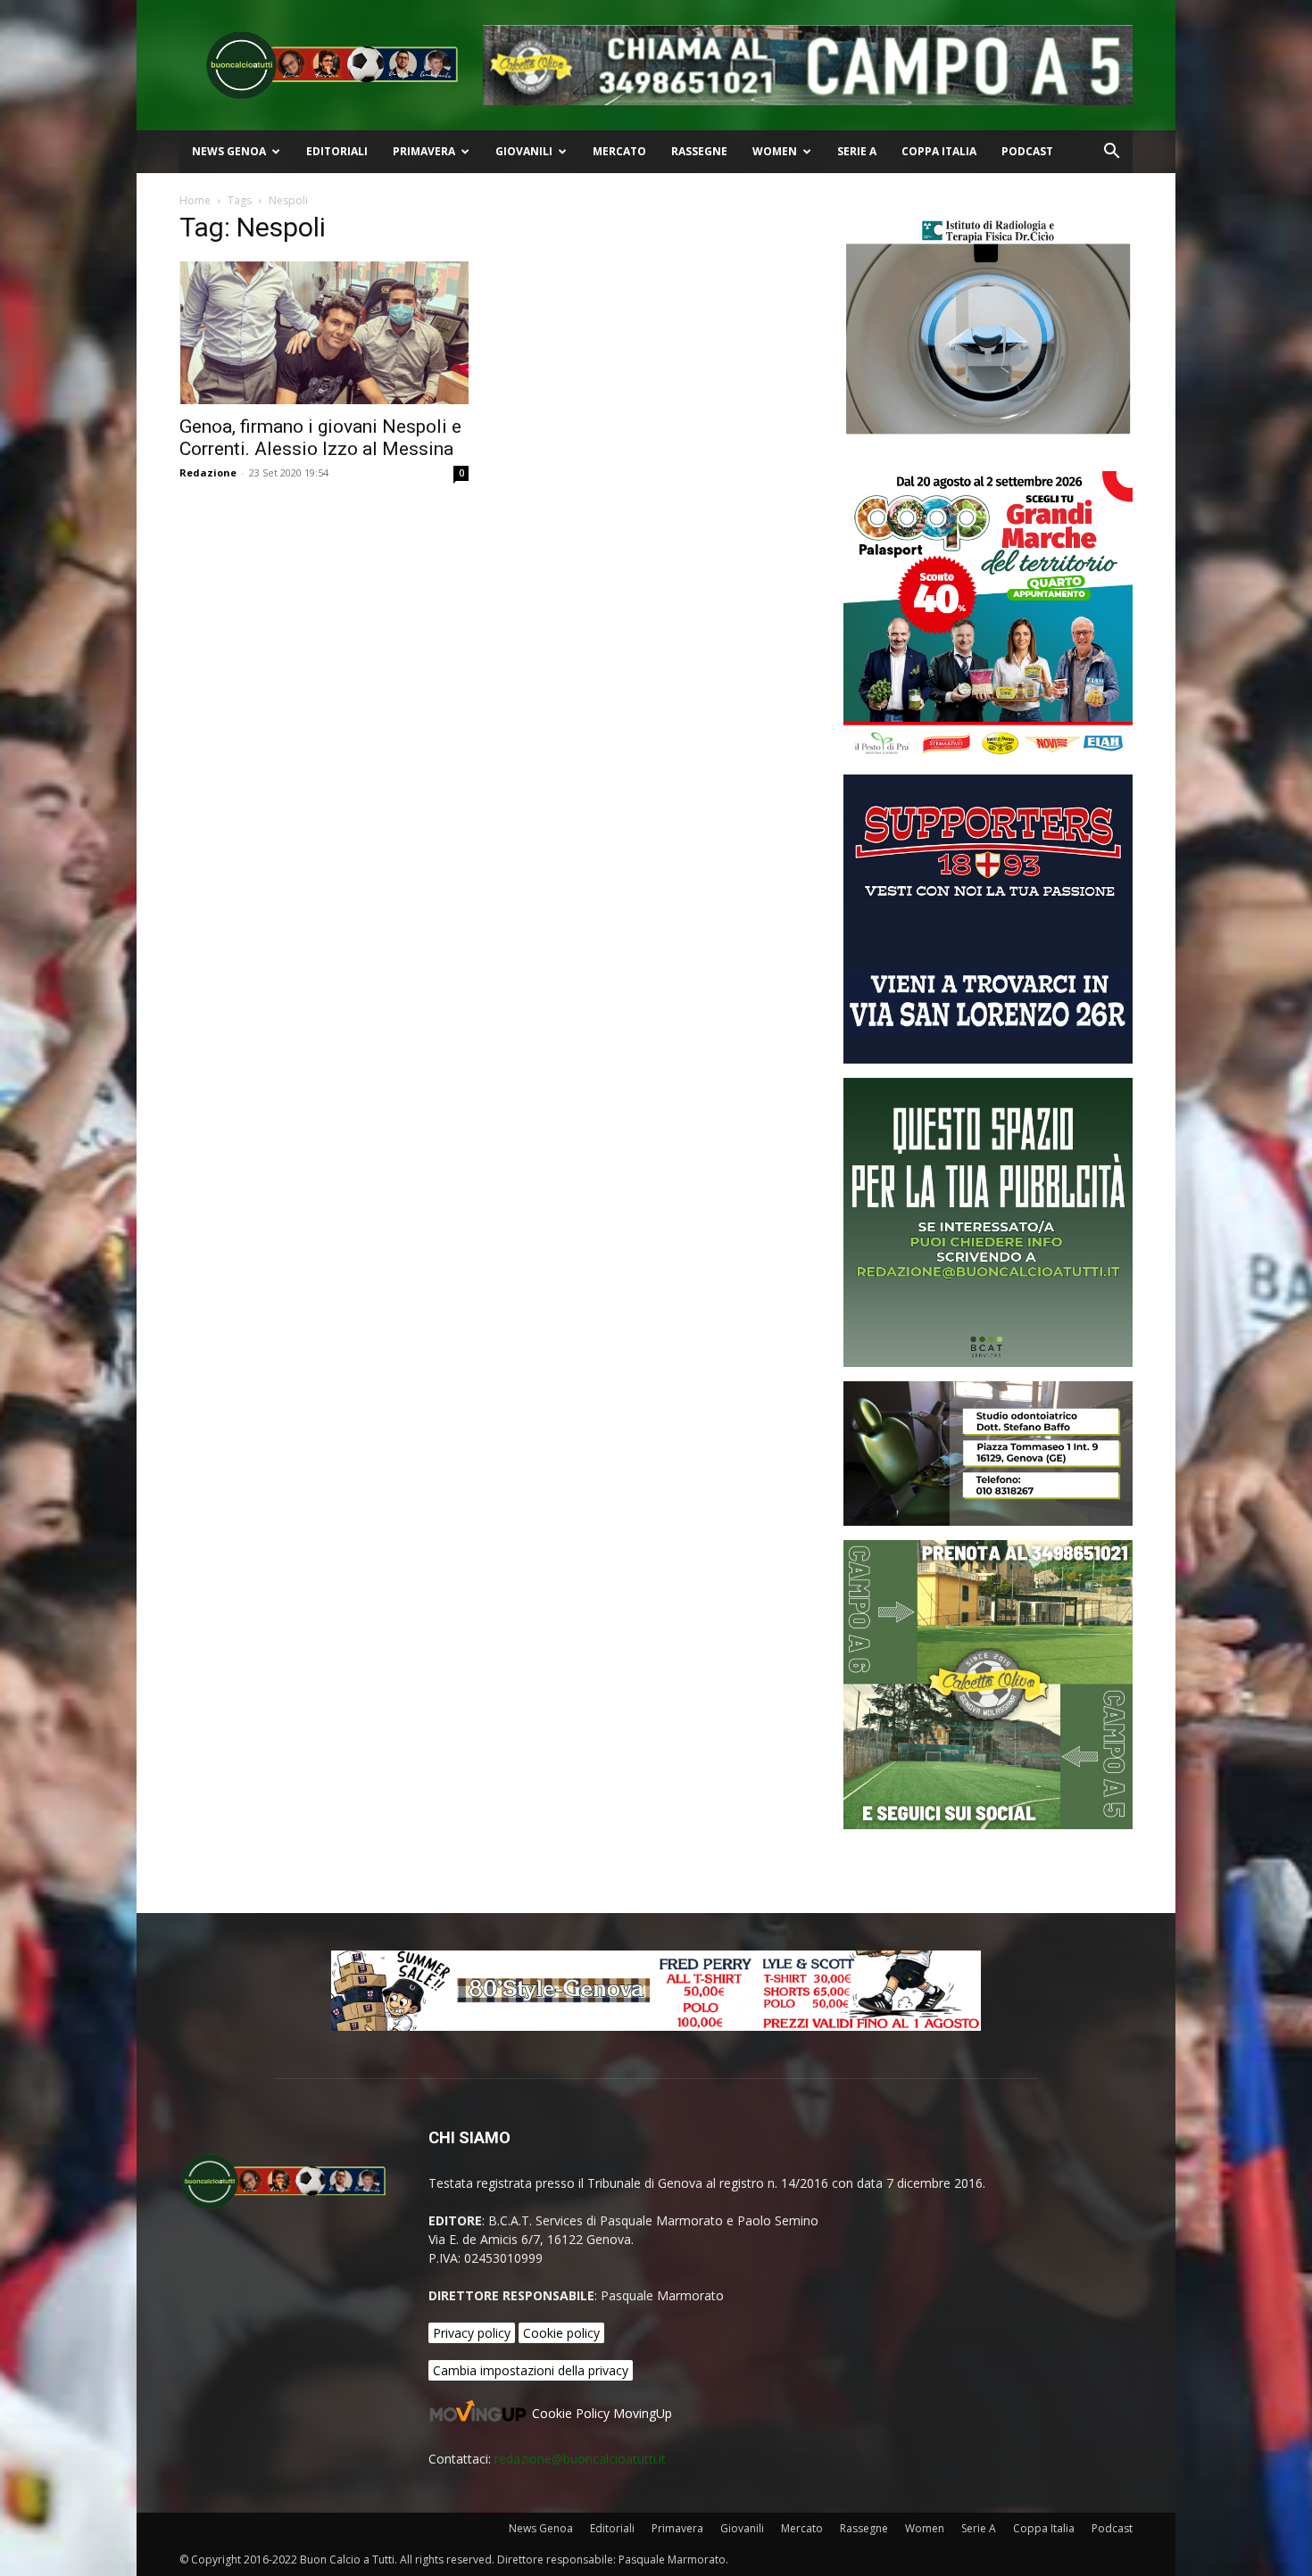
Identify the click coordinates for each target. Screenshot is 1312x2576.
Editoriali (337, 151)
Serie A (857, 151)
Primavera (424, 151)
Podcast (1027, 151)
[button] (1111, 153)
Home (195, 200)
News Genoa (229, 151)
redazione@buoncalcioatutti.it (580, 2459)
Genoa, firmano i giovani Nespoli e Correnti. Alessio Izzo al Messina (320, 438)
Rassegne (699, 151)
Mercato (619, 151)
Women (775, 151)
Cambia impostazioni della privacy (531, 2370)
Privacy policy (472, 2333)
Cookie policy (561, 2333)
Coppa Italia (939, 151)
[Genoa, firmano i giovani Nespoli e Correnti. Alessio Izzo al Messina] (324, 333)
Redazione (208, 472)
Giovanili (524, 151)
